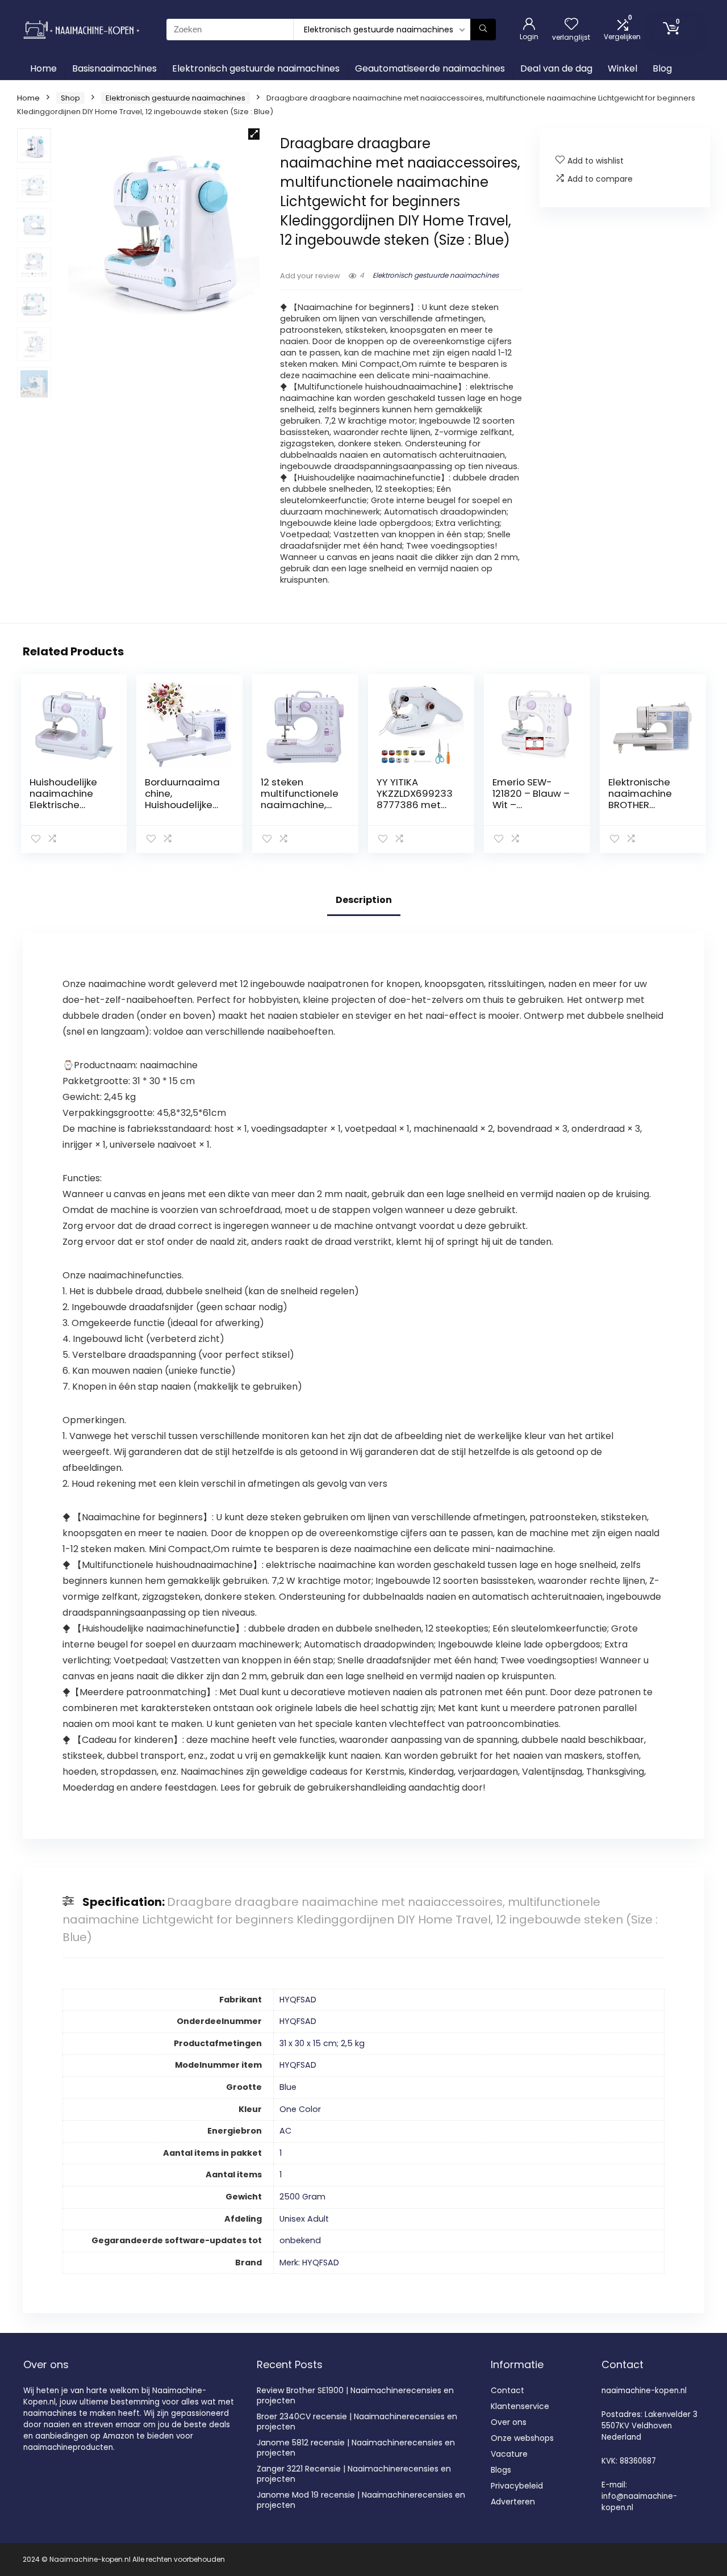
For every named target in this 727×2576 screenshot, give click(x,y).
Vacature (509, 2454)
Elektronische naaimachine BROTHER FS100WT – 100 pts (642, 805)
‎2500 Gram (302, 2197)
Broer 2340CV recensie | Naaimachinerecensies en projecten (357, 2422)
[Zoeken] (483, 30)
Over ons (509, 2422)
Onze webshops (522, 2438)
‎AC (285, 2131)
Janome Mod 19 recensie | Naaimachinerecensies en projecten (361, 2500)
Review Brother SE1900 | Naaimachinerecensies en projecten (355, 2395)
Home (43, 68)
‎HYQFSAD (298, 2000)
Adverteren (513, 2502)
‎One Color (300, 2109)
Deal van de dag (556, 68)
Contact (507, 2390)
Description (364, 900)
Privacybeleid (517, 2486)
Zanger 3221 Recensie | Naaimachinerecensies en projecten (354, 2474)
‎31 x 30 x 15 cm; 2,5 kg (322, 2043)
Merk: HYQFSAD (309, 2263)
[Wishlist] (571, 25)
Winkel (622, 68)
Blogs (501, 2470)
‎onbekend (300, 2240)
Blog (662, 68)
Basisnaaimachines (114, 68)
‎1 (281, 2153)
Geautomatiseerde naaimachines (430, 68)
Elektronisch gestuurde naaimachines (256, 68)
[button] (254, 134)
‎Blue (288, 2087)
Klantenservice (520, 2406)
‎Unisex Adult (304, 2219)
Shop (70, 98)
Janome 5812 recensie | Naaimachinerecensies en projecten (356, 2448)
